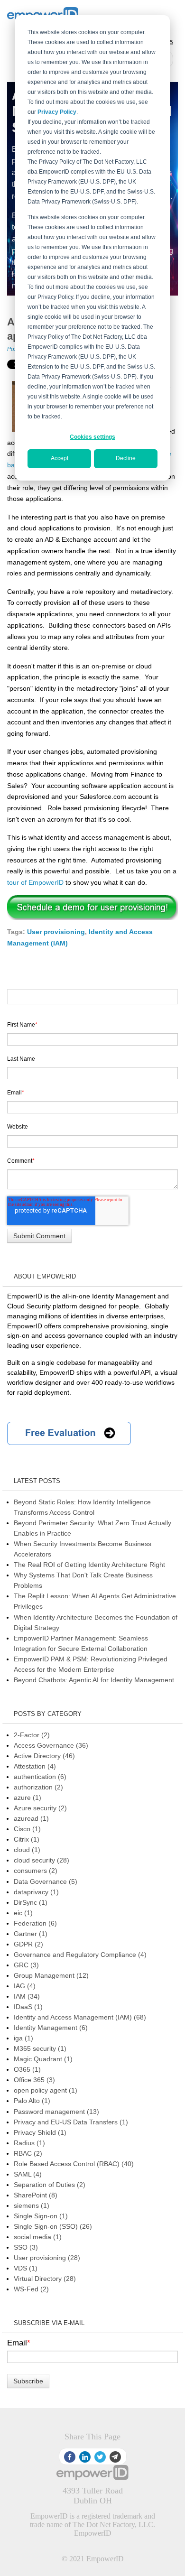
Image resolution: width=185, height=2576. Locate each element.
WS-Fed (31, 2289)
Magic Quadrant (43, 2059)
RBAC (28, 2153)
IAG (25, 1986)
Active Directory (44, 1756)
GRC (26, 1965)
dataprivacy (36, 1892)
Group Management (51, 1975)
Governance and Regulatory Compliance (80, 1955)
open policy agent (46, 2090)
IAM (27, 1996)
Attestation (35, 1766)
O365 (27, 2069)
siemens (32, 2205)
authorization (38, 1787)
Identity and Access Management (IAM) (80, 2017)
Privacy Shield (40, 2132)
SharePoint (36, 2195)
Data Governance (46, 1881)
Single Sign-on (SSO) (53, 2226)
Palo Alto (32, 2101)
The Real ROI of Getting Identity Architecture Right (89, 1565)
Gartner (31, 1934)
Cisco (27, 1829)
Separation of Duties (50, 2185)
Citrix (27, 1839)
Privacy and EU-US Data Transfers (71, 2122)
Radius (29, 2143)
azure (28, 1798)
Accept (60, 458)
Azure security (40, 1808)
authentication (40, 1777)
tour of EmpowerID (35, 882)
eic (23, 1913)
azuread (31, 1818)
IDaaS (28, 2007)
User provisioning (56, 932)
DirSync (31, 1902)
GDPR (28, 1944)
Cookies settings (92, 437)
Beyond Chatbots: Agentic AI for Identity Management (94, 1680)
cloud (27, 1850)
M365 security (40, 2048)
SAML (28, 2174)
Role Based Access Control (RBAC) (74, 2164)
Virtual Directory (45, 2279)
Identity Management (51, 2028)
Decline (126, 458)
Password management (56, 2112)
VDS (26, 2268)
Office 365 (34, 2080)
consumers (36, 1871)
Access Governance (51, 1745)
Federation (35, 1923)
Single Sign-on (41, 2216)
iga (23, 2038)
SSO (26, 2247)
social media (38, 2237)
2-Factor (32, 1735)
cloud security (42, 1860)
